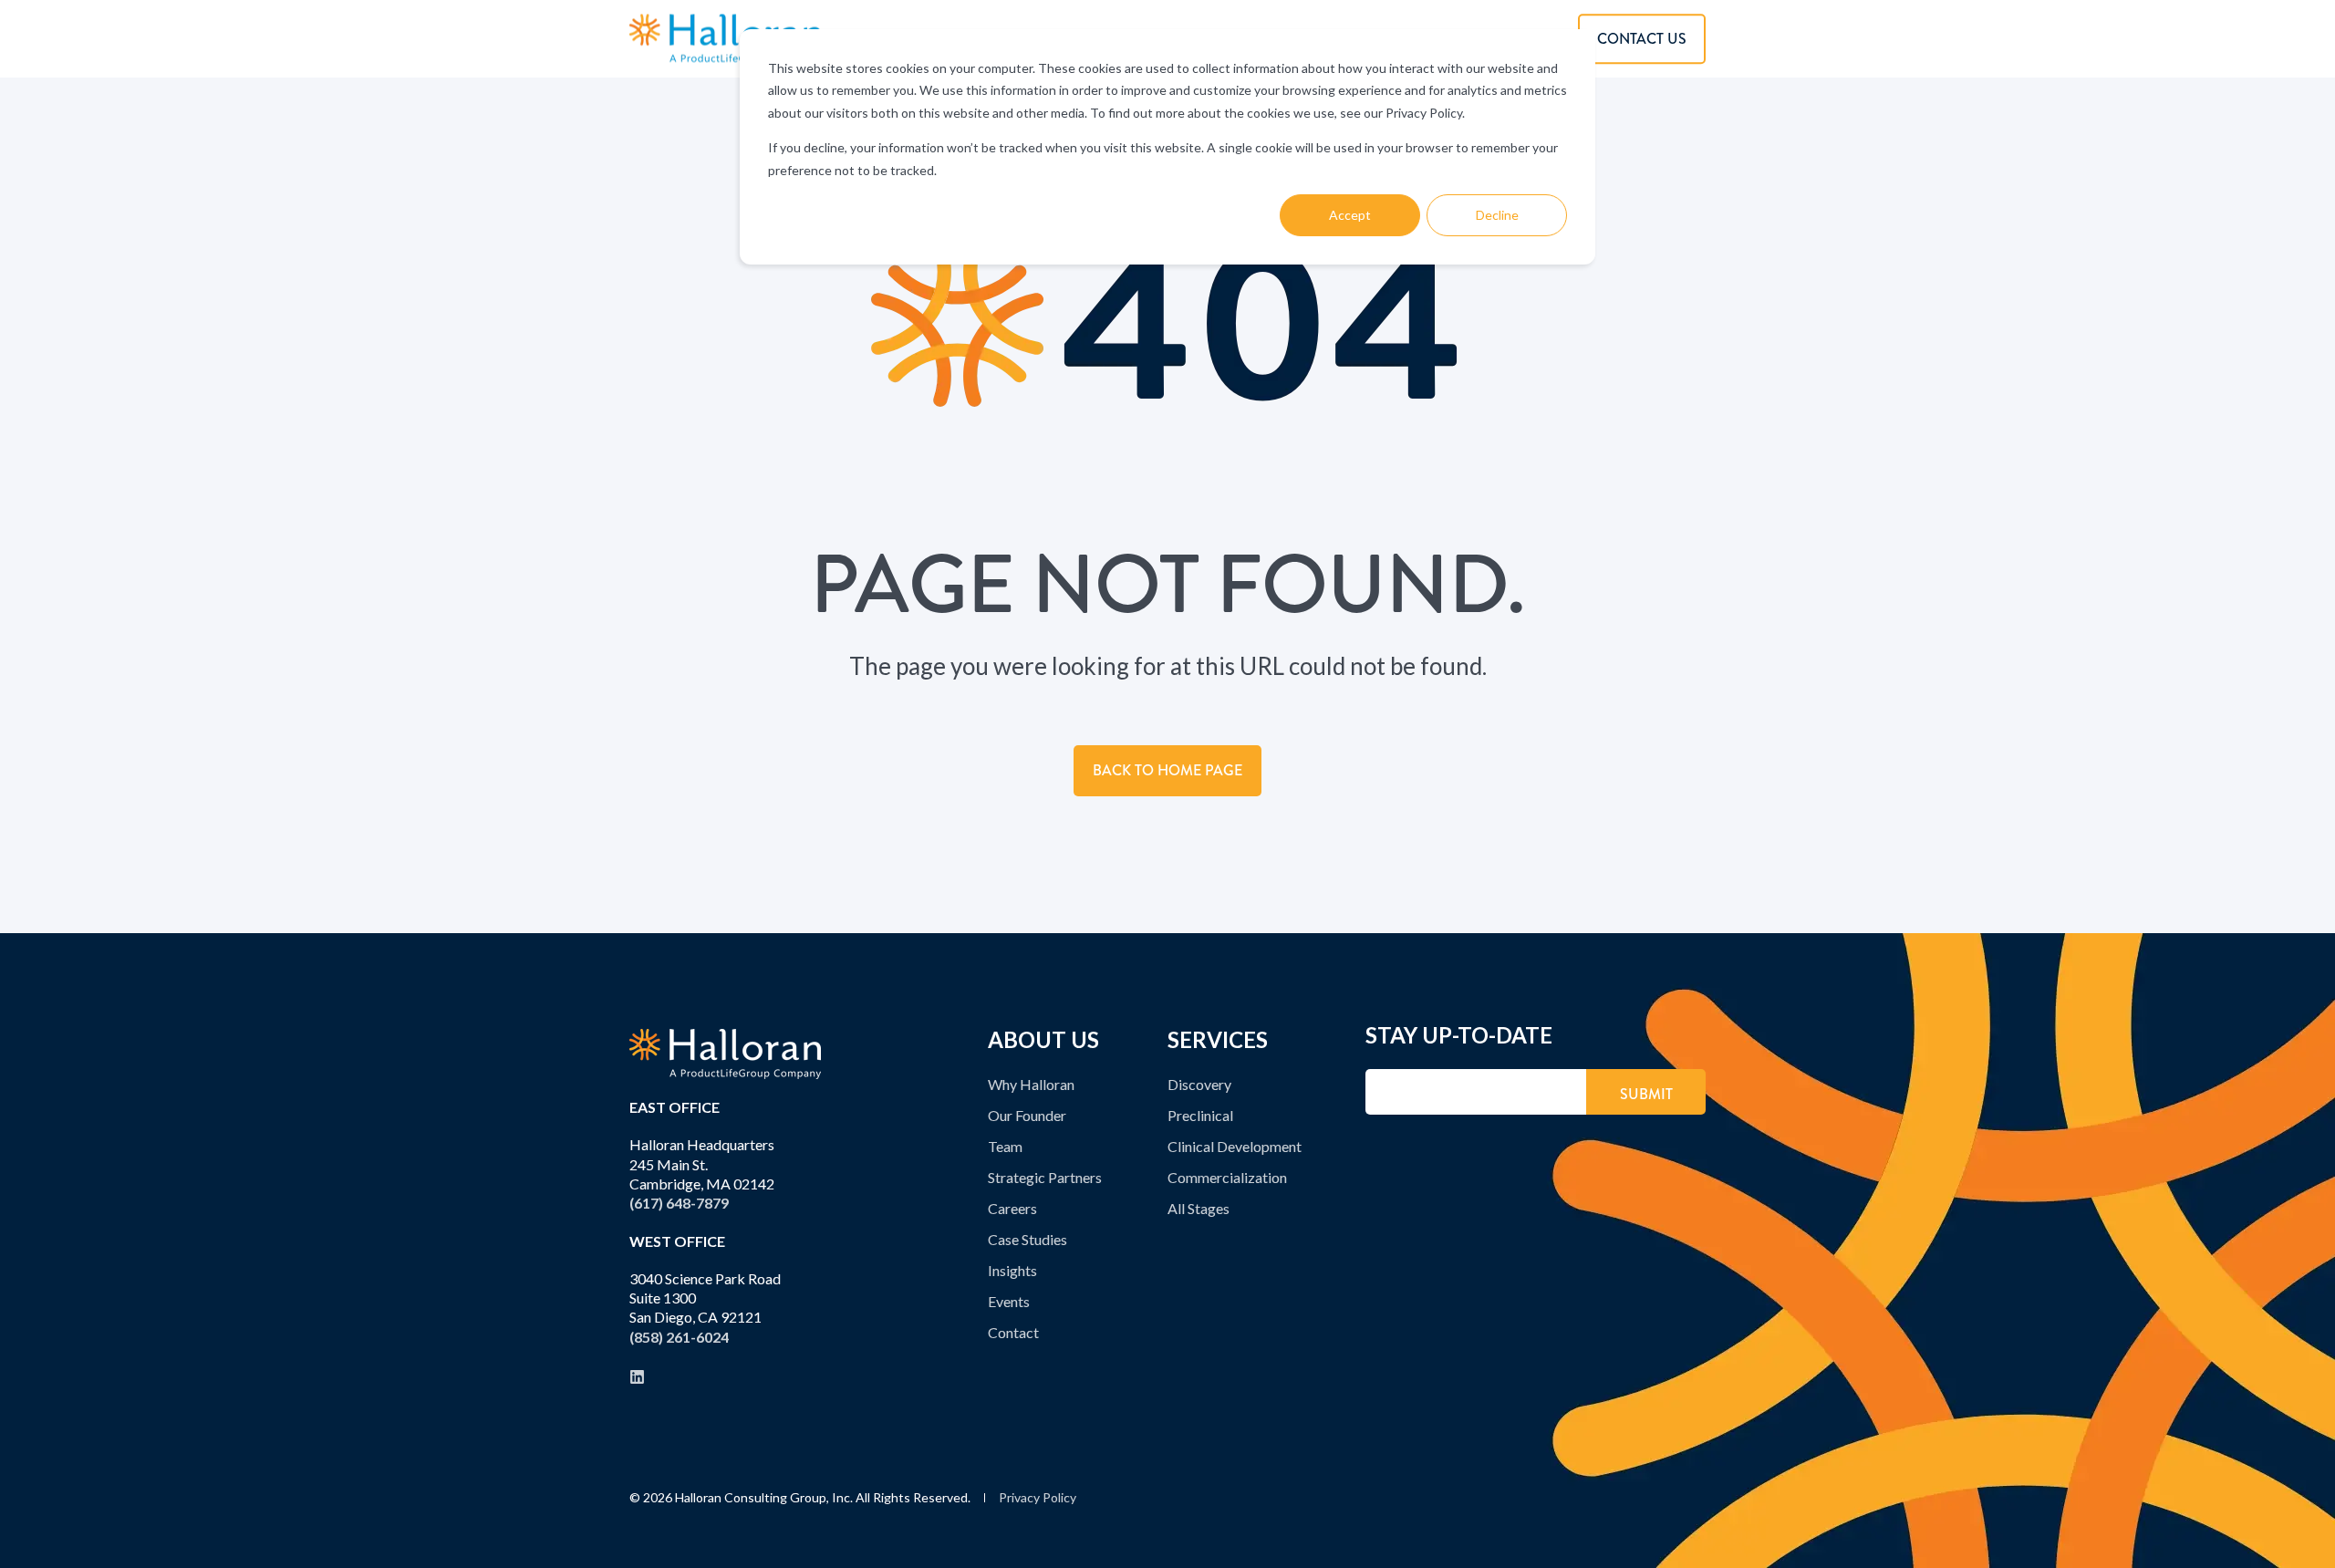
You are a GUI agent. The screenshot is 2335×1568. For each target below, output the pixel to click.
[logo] (725, 1054)
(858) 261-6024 (679, 1337)
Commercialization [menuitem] (1227, 1177)
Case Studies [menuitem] (1027, 1239)
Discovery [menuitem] (1199, 1084)
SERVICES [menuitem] (1218, 1041)
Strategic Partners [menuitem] (1045, 1177)
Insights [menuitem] (1012, 1270)
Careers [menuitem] (1012, 1208)
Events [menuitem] (1009, 1301)
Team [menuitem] (1005, 1146)
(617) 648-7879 (679, 1203)
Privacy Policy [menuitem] (1038, 1498)
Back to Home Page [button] (1167, 770)
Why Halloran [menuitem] (1031, 1084)
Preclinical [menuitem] (1200, 1115)
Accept (1350, 215)
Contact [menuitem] (1013, 1332)
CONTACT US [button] (1642, 39)
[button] (2303, 1536)
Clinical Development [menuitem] (1235, 1146)
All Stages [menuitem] (1199, 1208)
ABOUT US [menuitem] (1043, 1041)
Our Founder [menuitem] (1027, 1115)
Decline (1497, 215)
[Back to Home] (725, 39)
